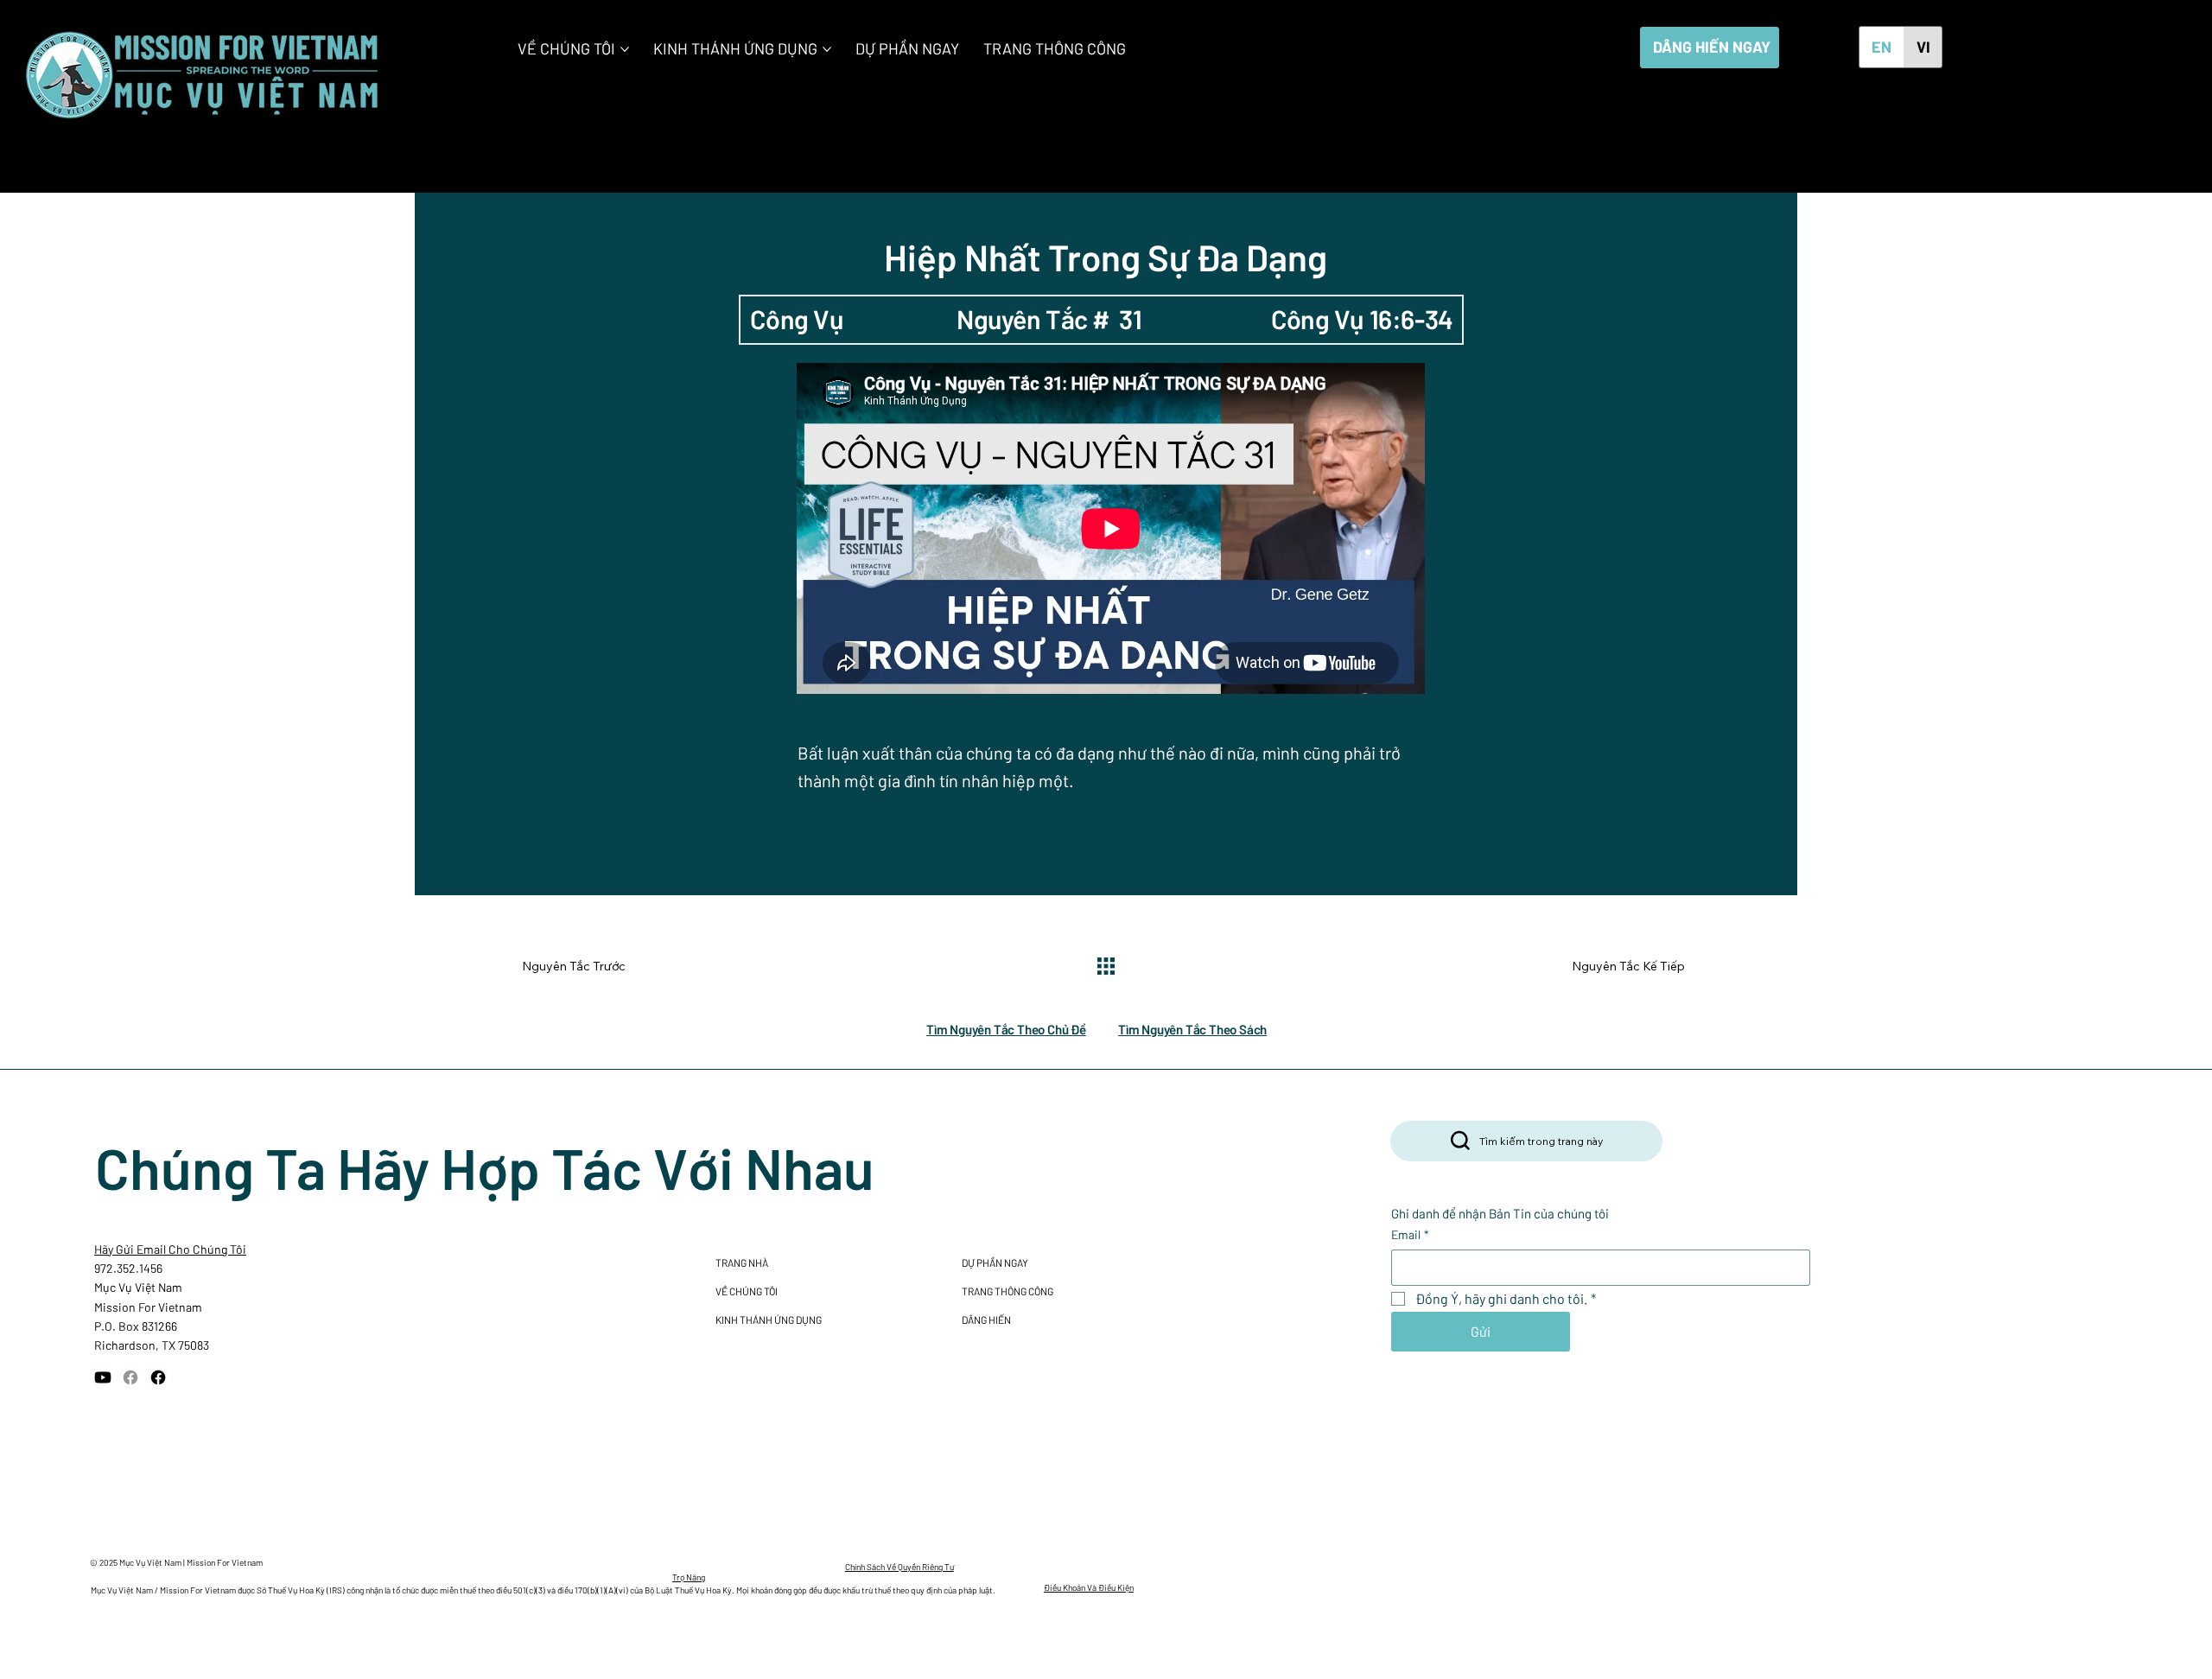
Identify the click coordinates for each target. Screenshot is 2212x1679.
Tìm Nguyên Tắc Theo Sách (1192, 1029)
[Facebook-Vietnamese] (158, 1377)
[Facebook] (130, 1377)
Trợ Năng (689, 1577)
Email (1410, 1234)
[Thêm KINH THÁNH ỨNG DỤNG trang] (827, 49)
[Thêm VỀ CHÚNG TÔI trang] (625, 49)
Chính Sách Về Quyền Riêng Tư (899, 1567)
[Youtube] (103, 1377)
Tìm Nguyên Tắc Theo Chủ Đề (1006, 1029)
